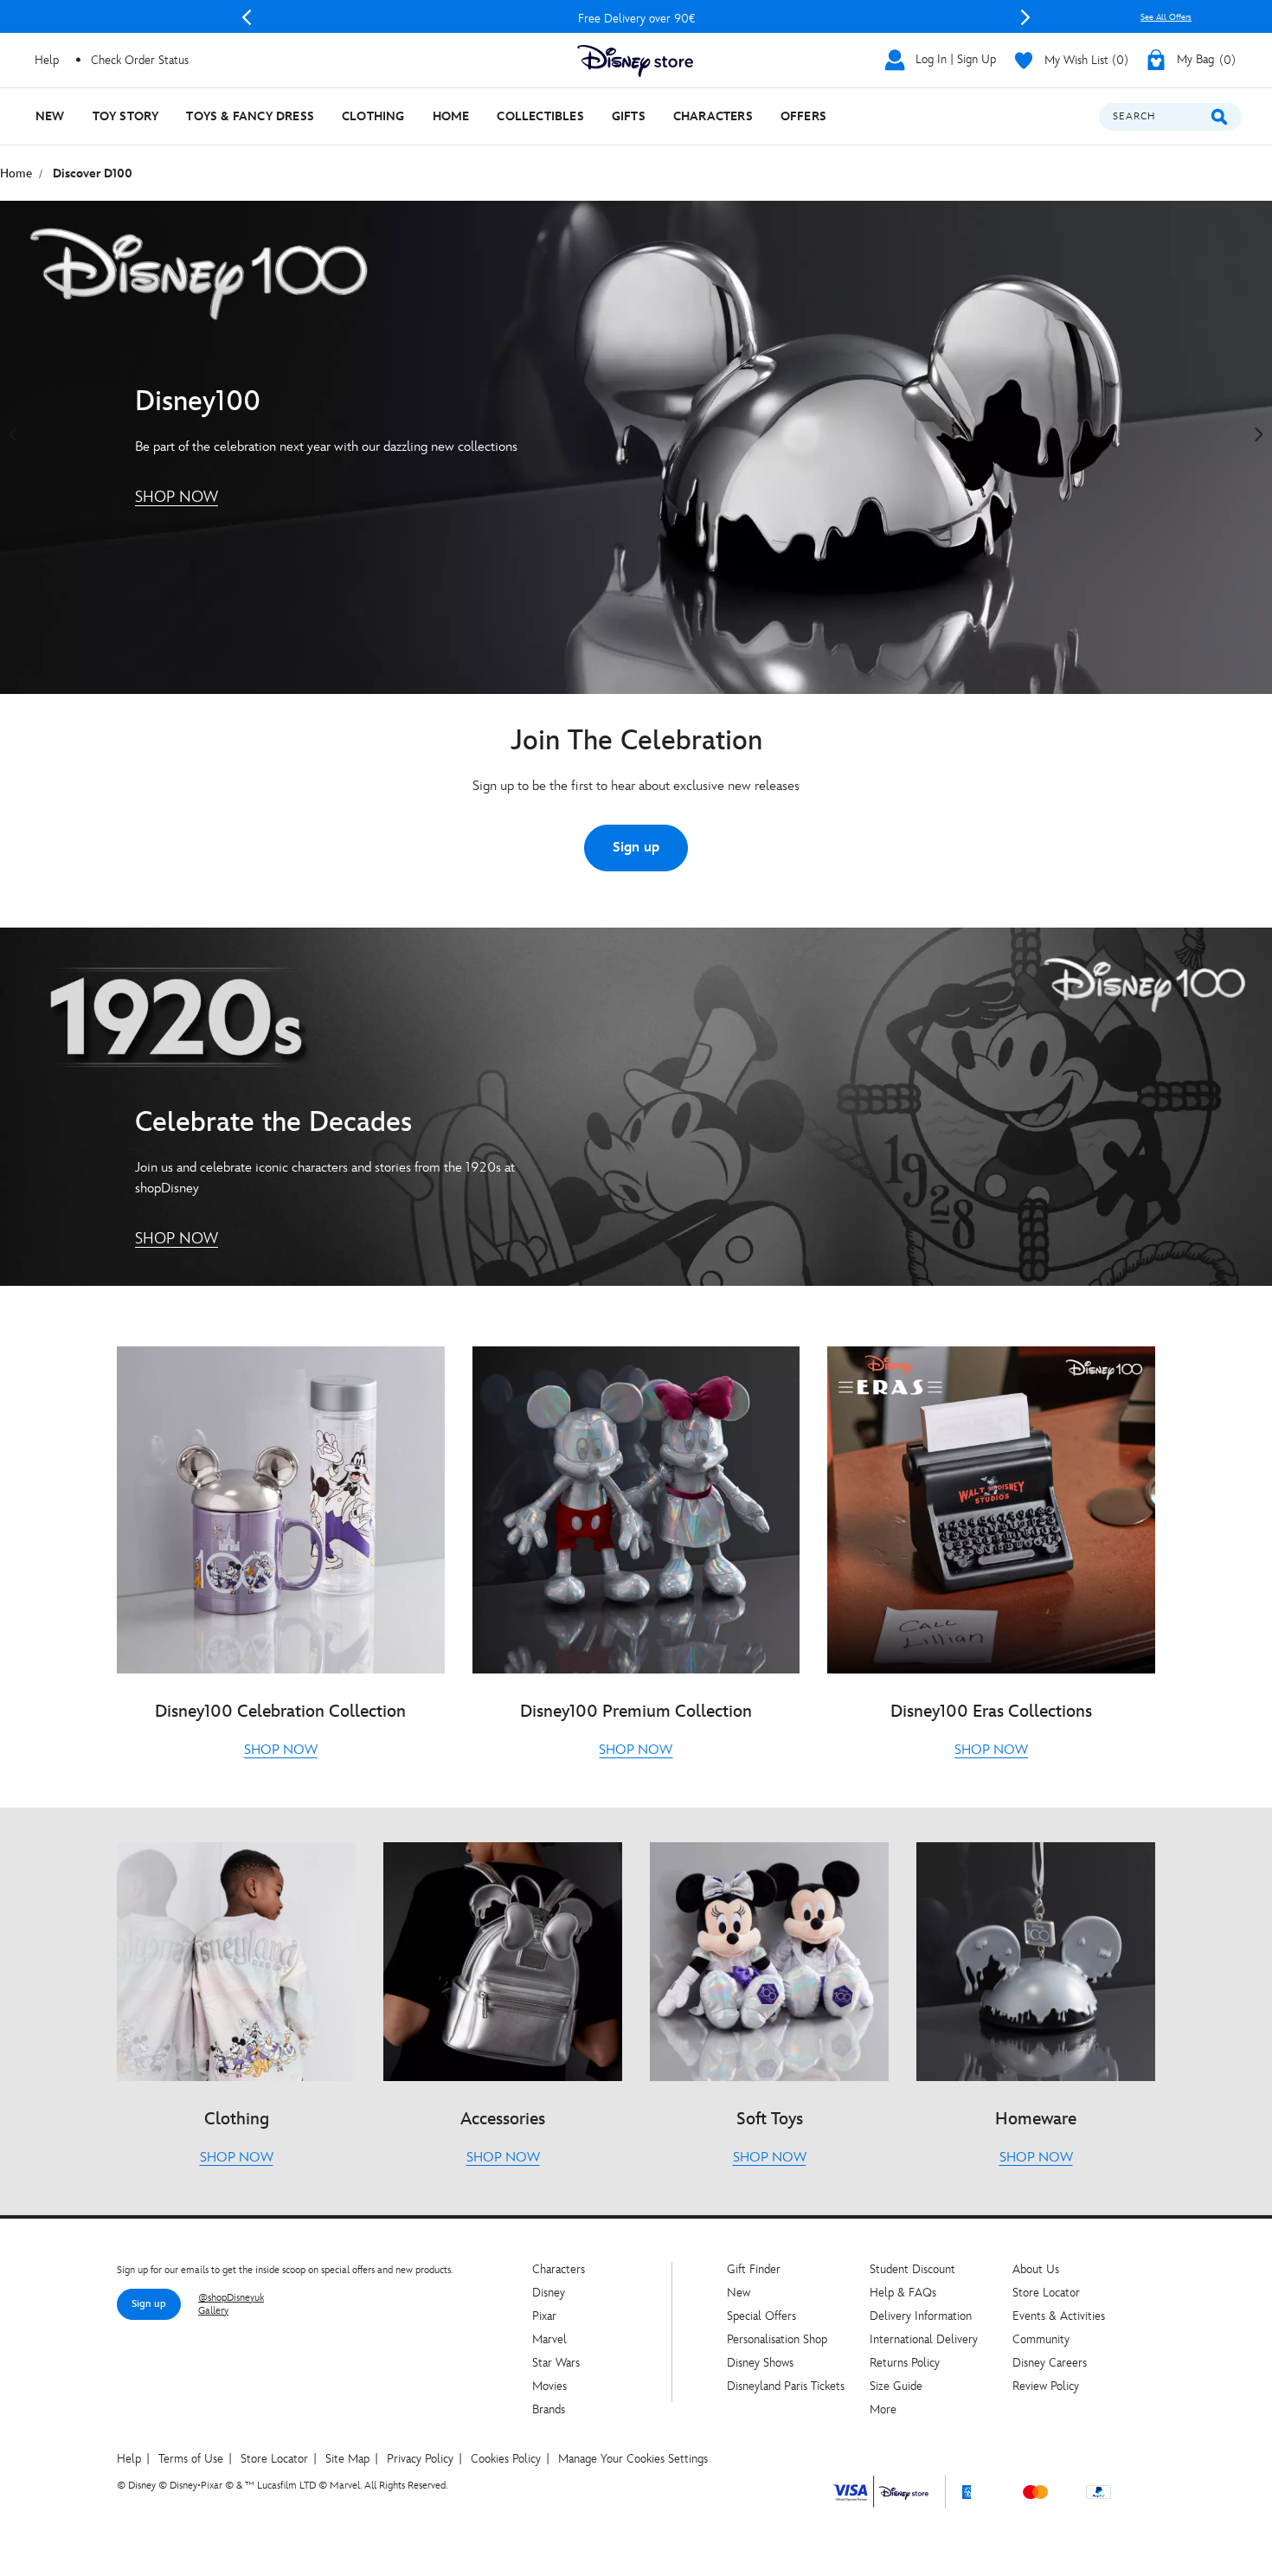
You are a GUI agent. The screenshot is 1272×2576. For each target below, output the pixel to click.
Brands (549, 2409)
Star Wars (556, 2363)
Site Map (347, 2459)
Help (129, 2459)
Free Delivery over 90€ (636, 19)
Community (1041, 2339)
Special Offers (761, 2316)
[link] (177, 498)
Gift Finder (754, 2269)
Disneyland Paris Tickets (786, 2386)
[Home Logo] (636, 62)
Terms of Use (191, 2459)
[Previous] (247, 17)
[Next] (1025, 17)
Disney (549, 2293)
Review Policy (1046, 2386)
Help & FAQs (903, 2293)
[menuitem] (50, 116)
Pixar (544, 2316)
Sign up (636, 848)
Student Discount (912, 2269)
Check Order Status (140, 60)
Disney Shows (760, 2363)
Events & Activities (1059, 2316)
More (883, 2409)
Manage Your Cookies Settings (633, 2459)
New (739, 2293)
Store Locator (1046, 2293)
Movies (549, 2386)
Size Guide (896, 2386)
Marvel (549, 2339)
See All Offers (1166, 17)
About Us (1036, 2269)
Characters (559, 2269)
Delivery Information (921, 2316)
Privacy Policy (420, 2459)
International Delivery (924, 2339)
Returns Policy (905, 2363)
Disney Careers (1050, 2363)
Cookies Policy (506, 2459)
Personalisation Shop (777, 2339)
